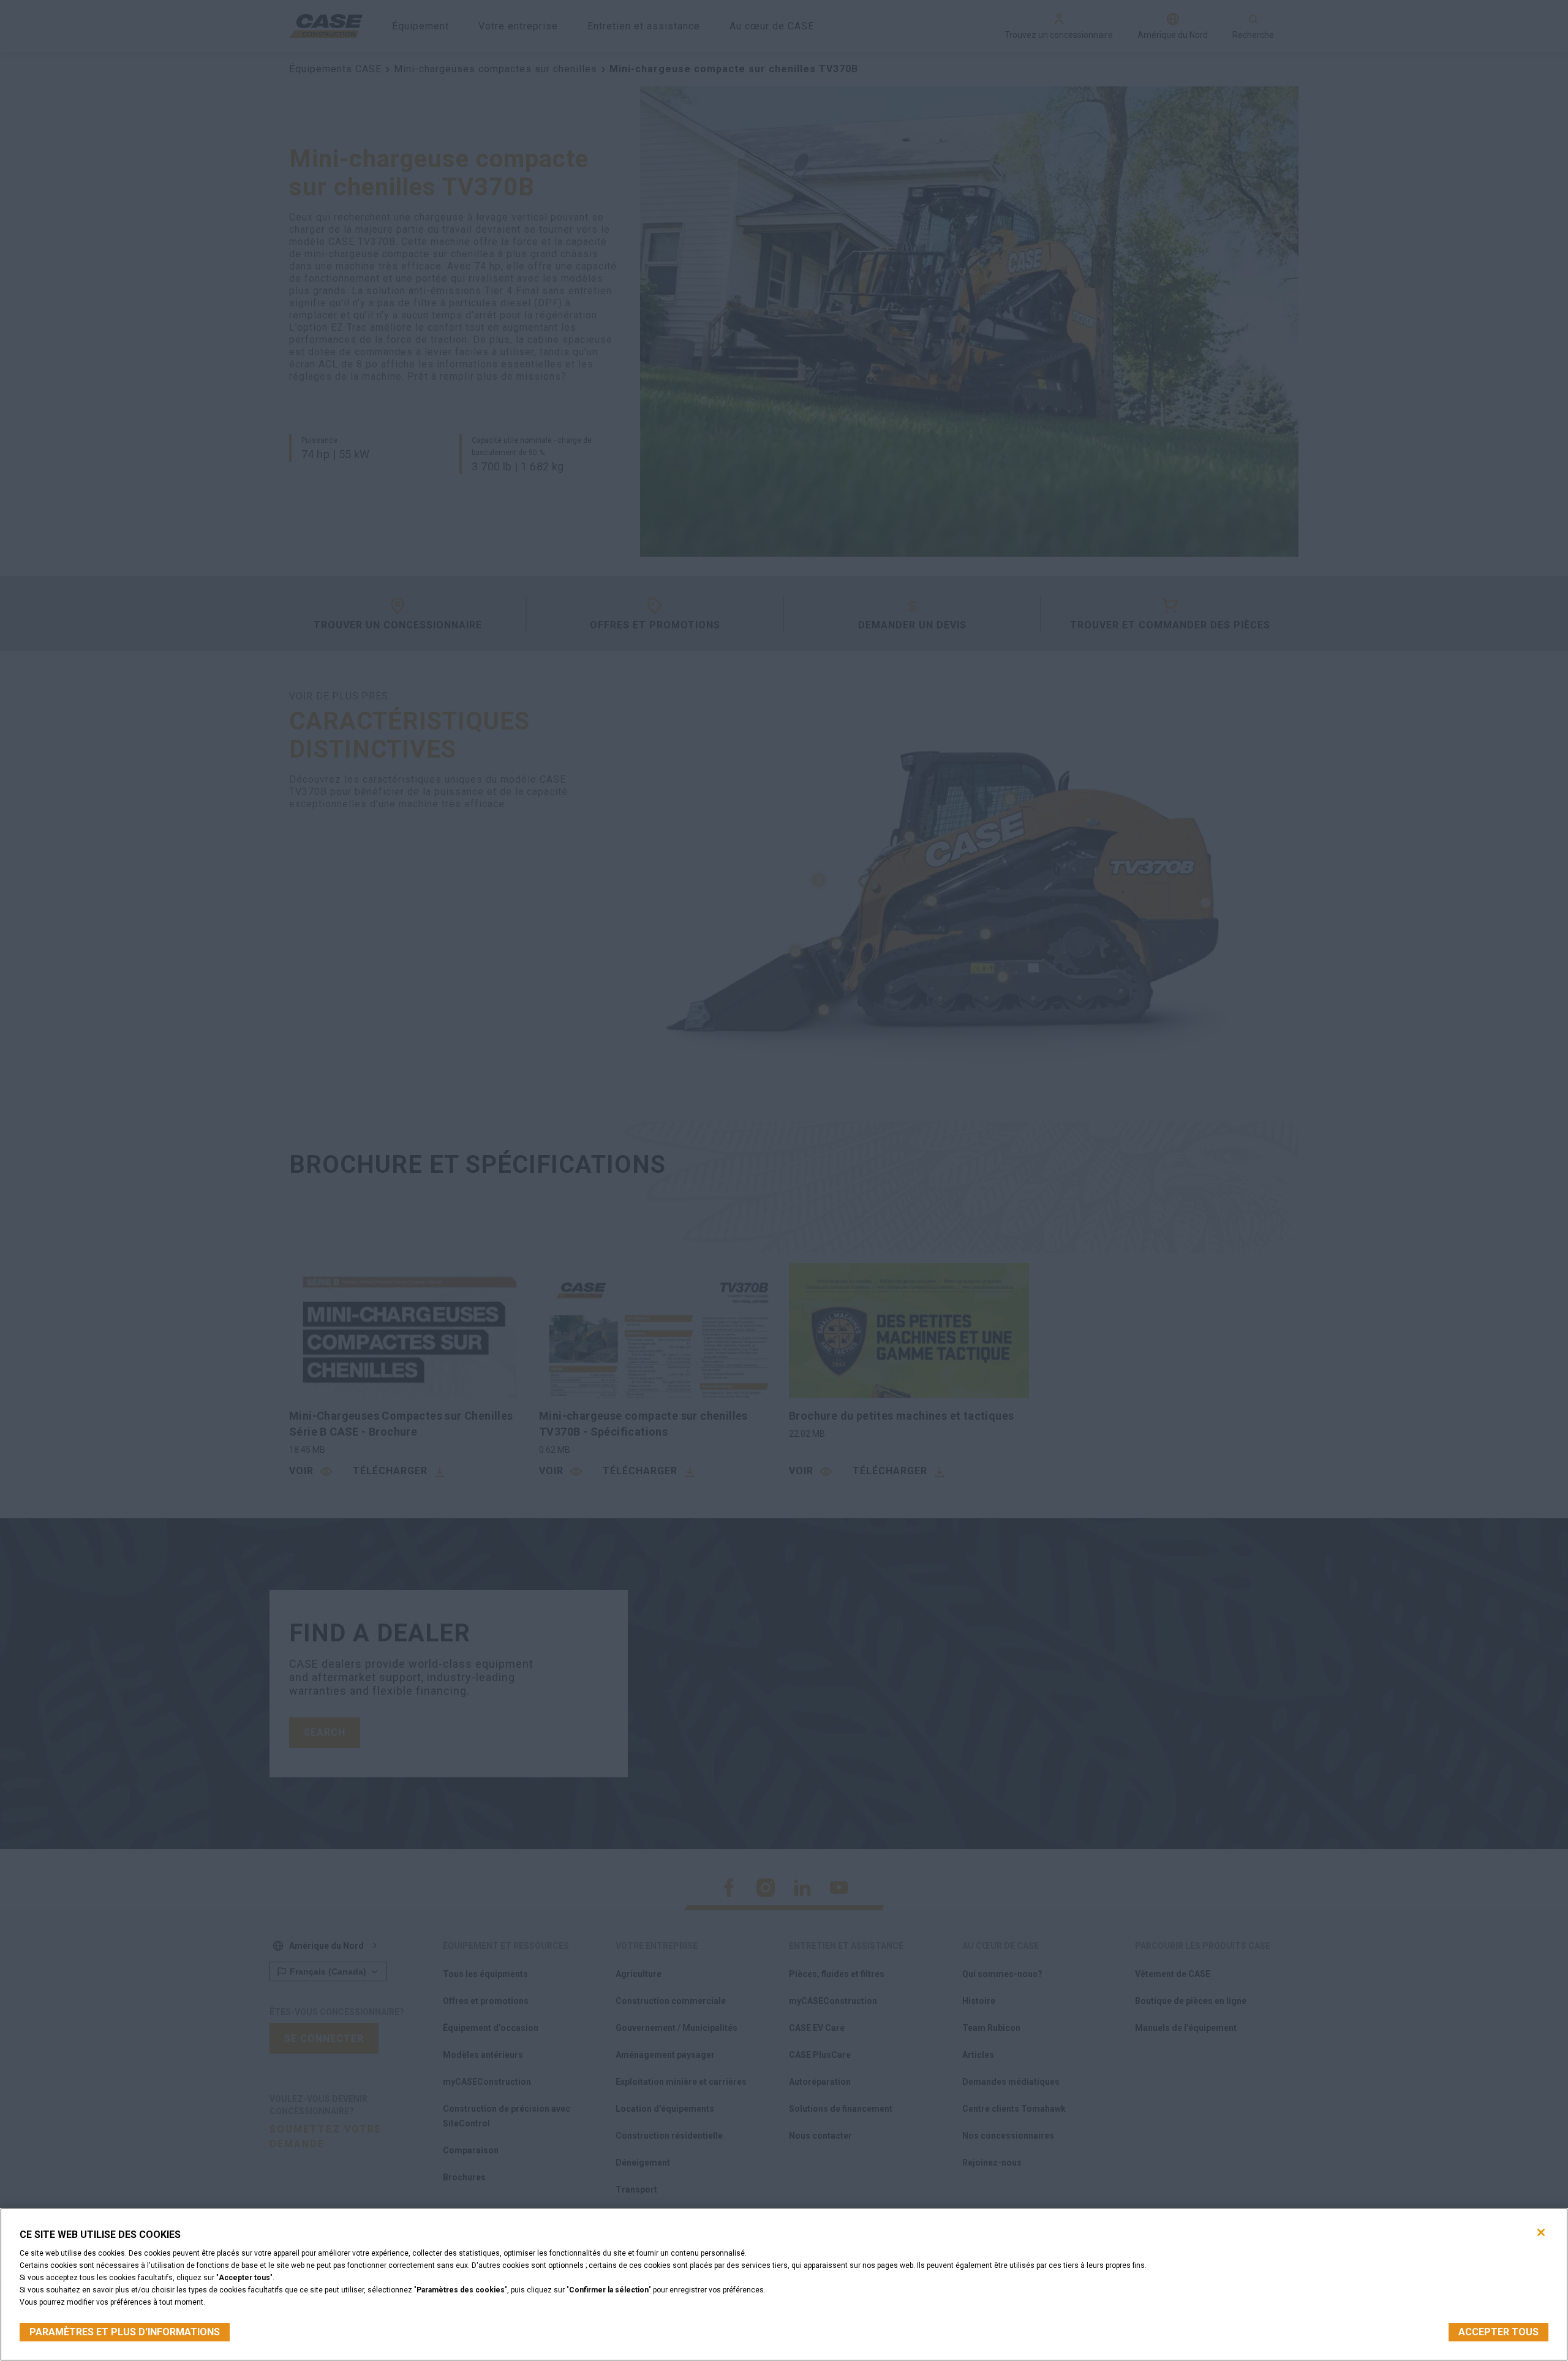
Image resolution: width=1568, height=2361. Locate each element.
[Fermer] (1541, 2232)
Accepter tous (1498, 2332)
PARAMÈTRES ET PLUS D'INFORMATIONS (125, 2332)
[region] (784, 2284)
